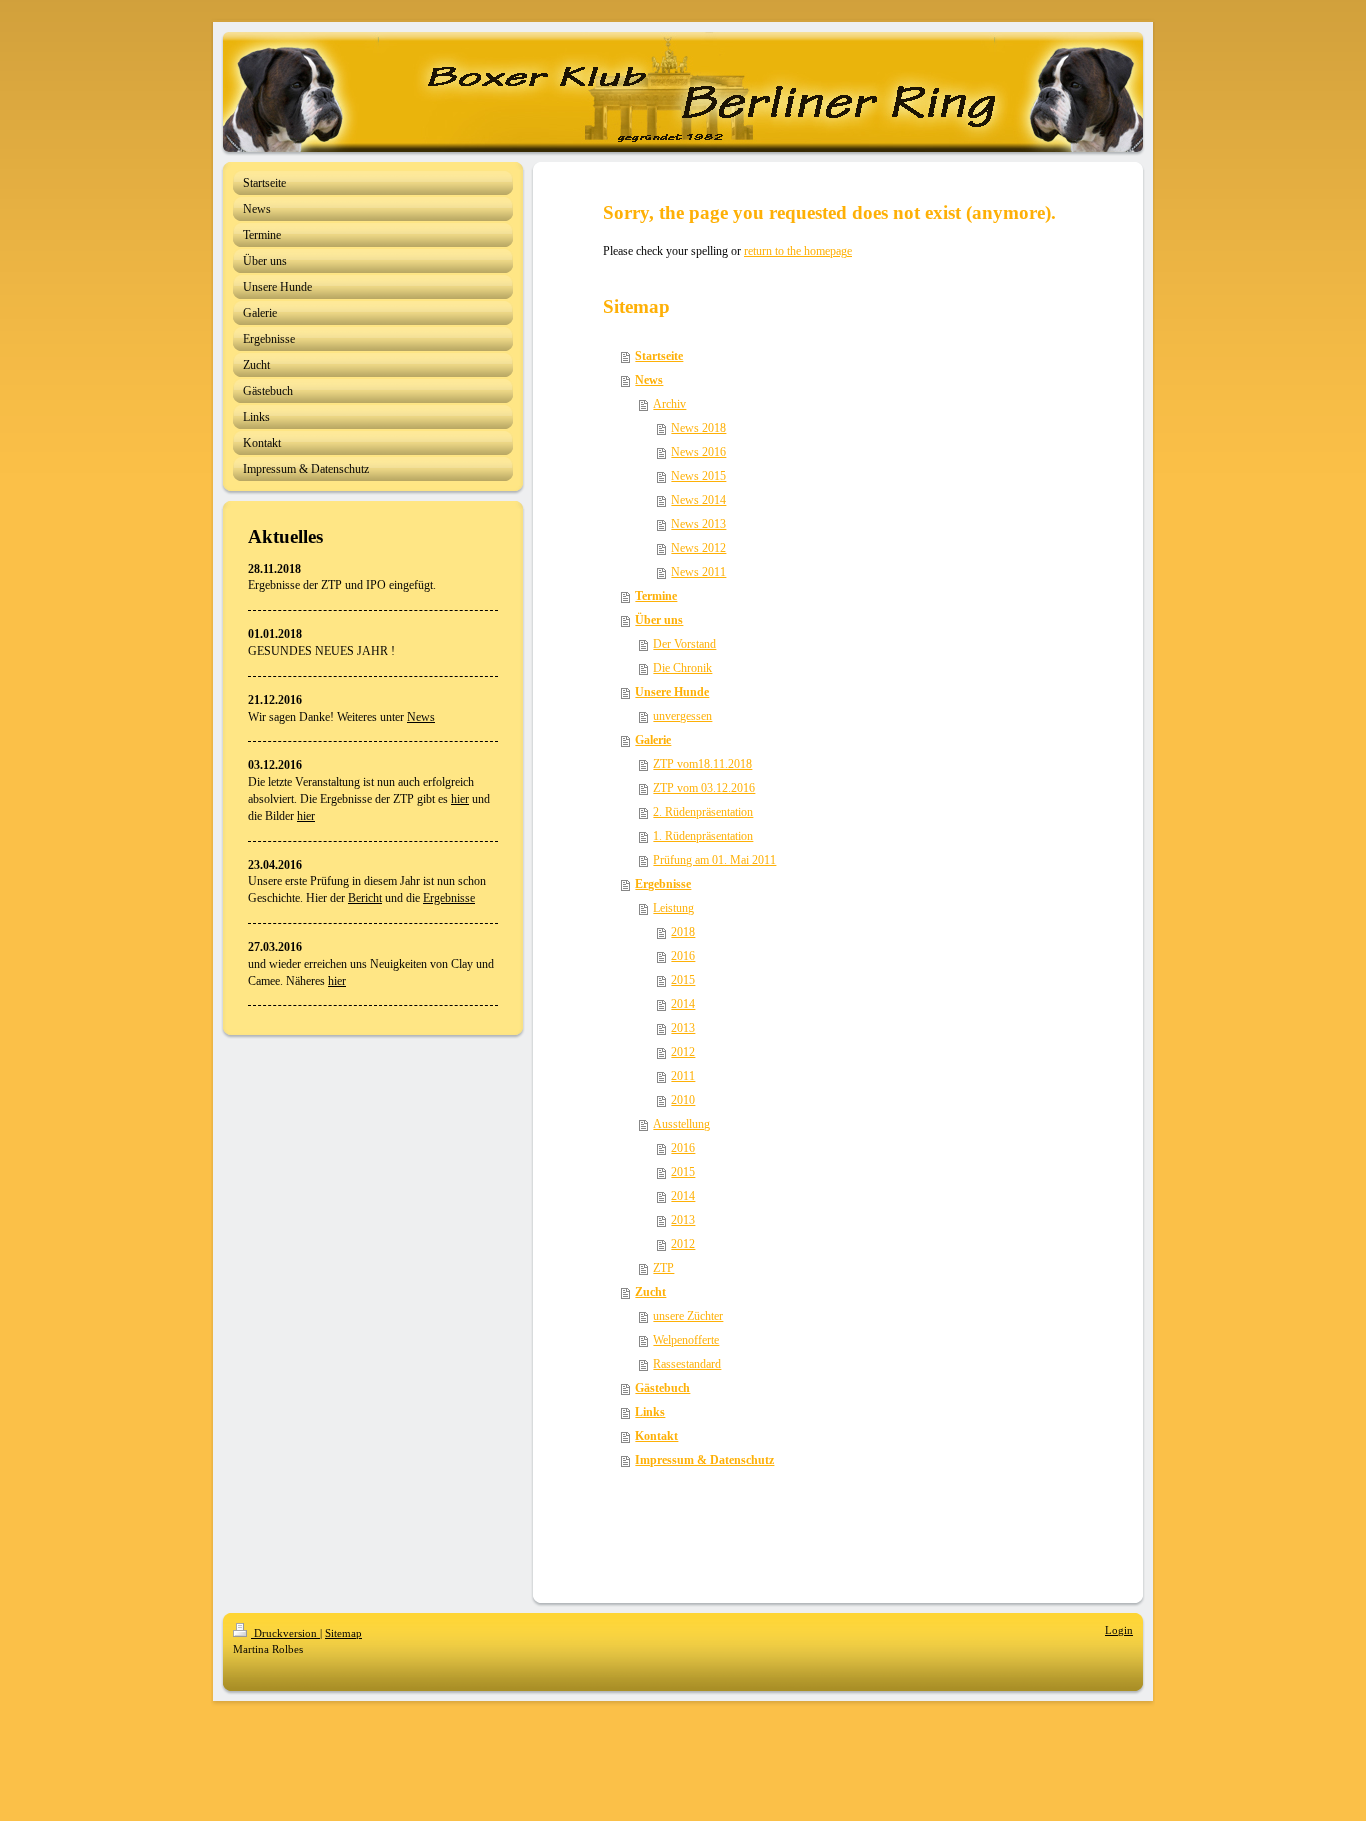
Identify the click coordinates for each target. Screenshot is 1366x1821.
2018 (683, 932)
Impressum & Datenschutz (704, 1460)
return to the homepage (798, 251)
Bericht (365, 898)
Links (650, 1412)
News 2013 (698, 524)
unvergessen (682, 716)
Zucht (650, 1292)
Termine (656, 596)
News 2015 (698, 476)
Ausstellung (681, 1124)
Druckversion (285, 1633)
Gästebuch (662, 1388)
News (421, 717)
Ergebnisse (449, 898)
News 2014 (698, 500)
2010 (683, 1100)
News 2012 (698, 548)
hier (460, 799)
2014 (683, 1004)
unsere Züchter (688, 1316)
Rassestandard (687, 1364)
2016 (683, 956)
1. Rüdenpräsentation (703, 836)
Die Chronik (682, 668)
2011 (683, 1076)
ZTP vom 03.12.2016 (704, 788)
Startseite (659, 356)
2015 (683, 980)
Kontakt (656, 1436)
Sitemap (343, 1633)
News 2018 (698, 428)
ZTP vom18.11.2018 (702, 764)
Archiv (669, 404)
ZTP (663, 1268)
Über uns (659, 620)
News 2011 (698, 572)
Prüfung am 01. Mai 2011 (714, 860)
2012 (683, 1052)
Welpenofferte (686, 1340)
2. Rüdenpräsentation (703, 812)
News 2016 (698, 452)
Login (1119, 1630)
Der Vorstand (684, 644)
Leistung (673, 908)
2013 (683, 1028)
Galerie (653, 740)
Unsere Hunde (672, 692)
